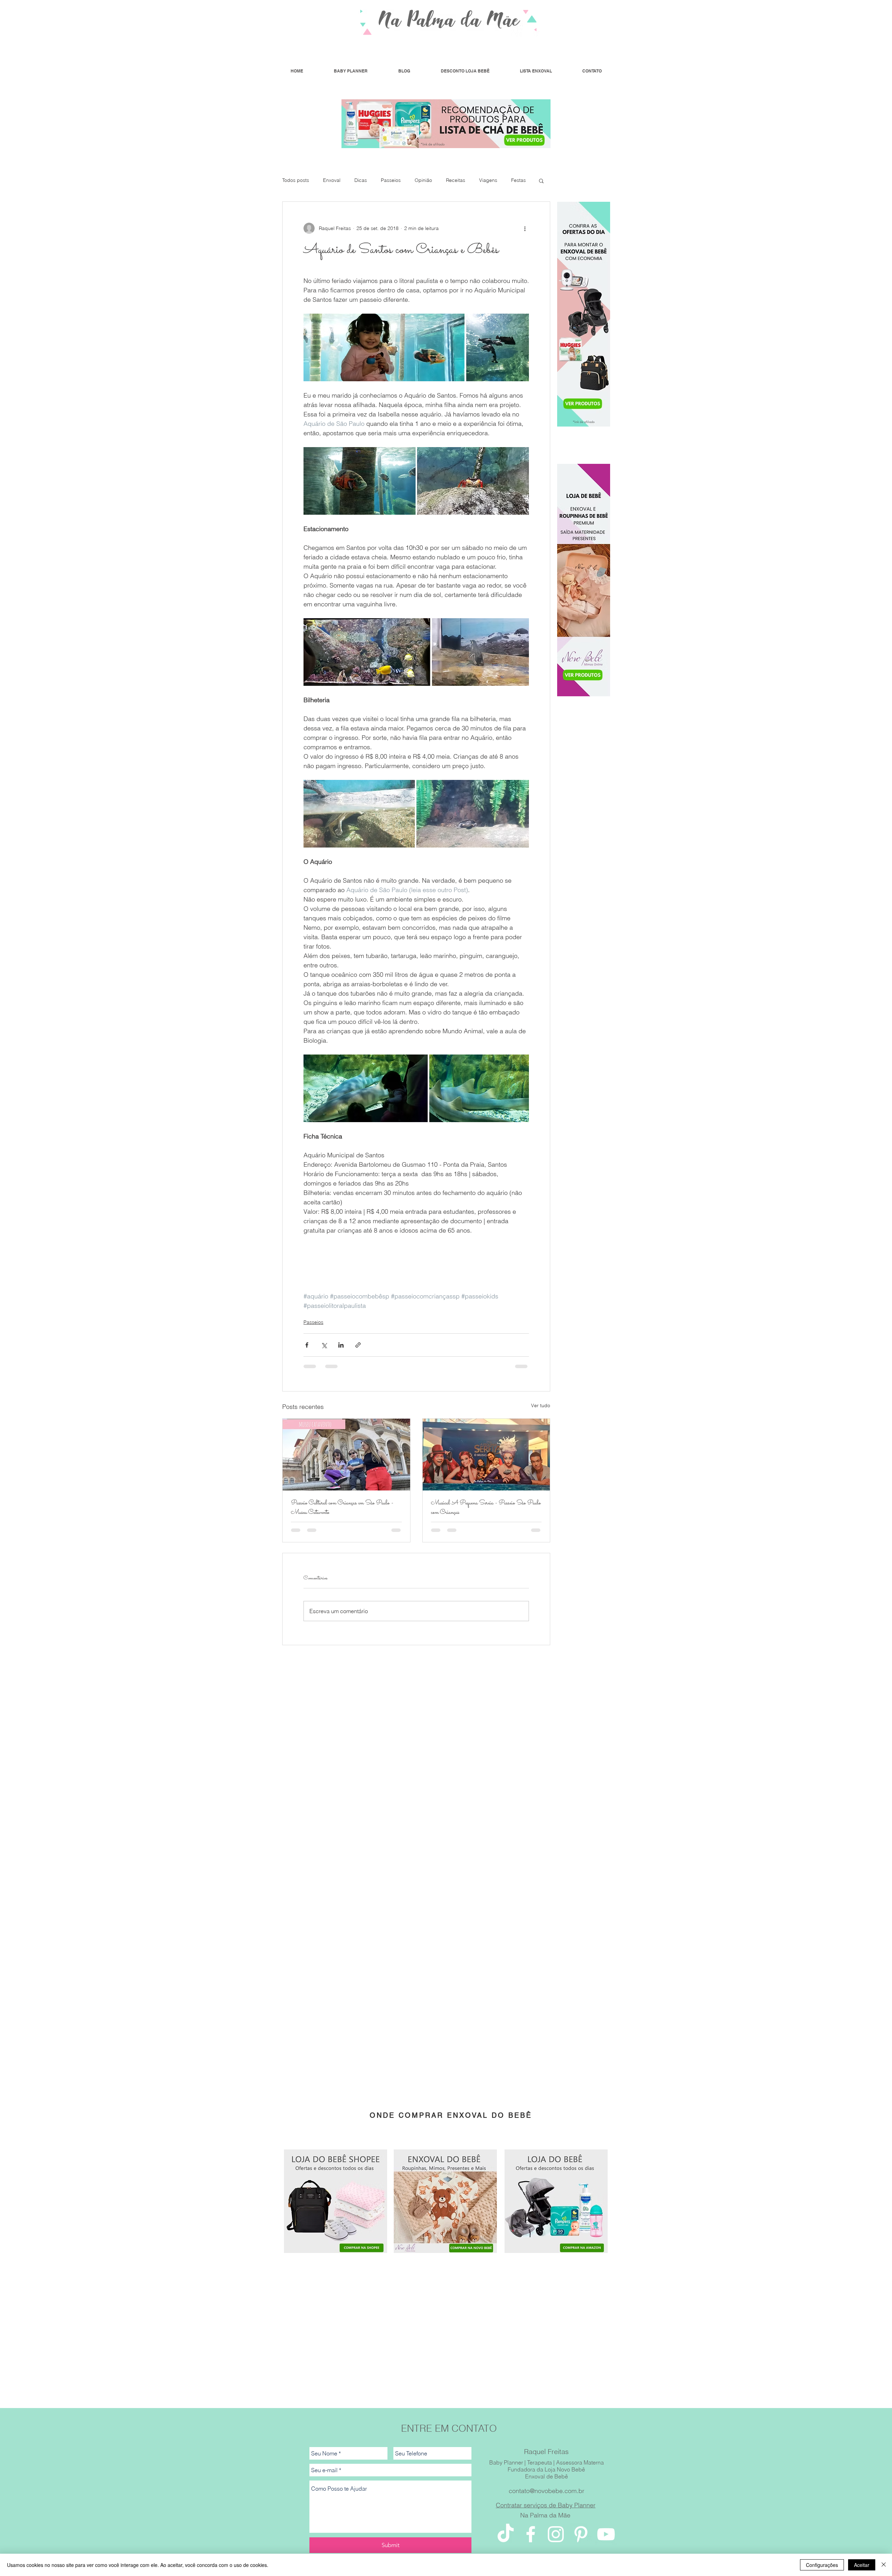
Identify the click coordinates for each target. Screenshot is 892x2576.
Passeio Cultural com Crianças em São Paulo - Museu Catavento (342, 1508)
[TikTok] (506, 2541)
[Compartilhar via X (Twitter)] (324, 1345)
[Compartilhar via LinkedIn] (341, 1345)
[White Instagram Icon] (556, 2541)
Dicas (361, 180)
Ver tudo (541, 1405)
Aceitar (862, 2565)
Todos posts (296, 180)
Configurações (822, 2565)
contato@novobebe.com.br (547, 2498)
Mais (516, 180)
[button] (541, 181)
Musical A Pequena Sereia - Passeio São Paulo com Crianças (486, 1508)
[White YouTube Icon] (606, 2541)
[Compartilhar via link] (358, 1345)
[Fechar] (884, 2565)
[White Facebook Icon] (531, 2541)
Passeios (391, 180)
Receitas (456, 180)
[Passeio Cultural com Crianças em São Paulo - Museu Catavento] (346, 1455)
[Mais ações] (525, 228)
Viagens (488, 180)
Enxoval (332, 180)
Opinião (423, 180)
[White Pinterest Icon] (581, 2541)
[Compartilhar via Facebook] (307, 1345)
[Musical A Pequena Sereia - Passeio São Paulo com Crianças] (486, 1455)
